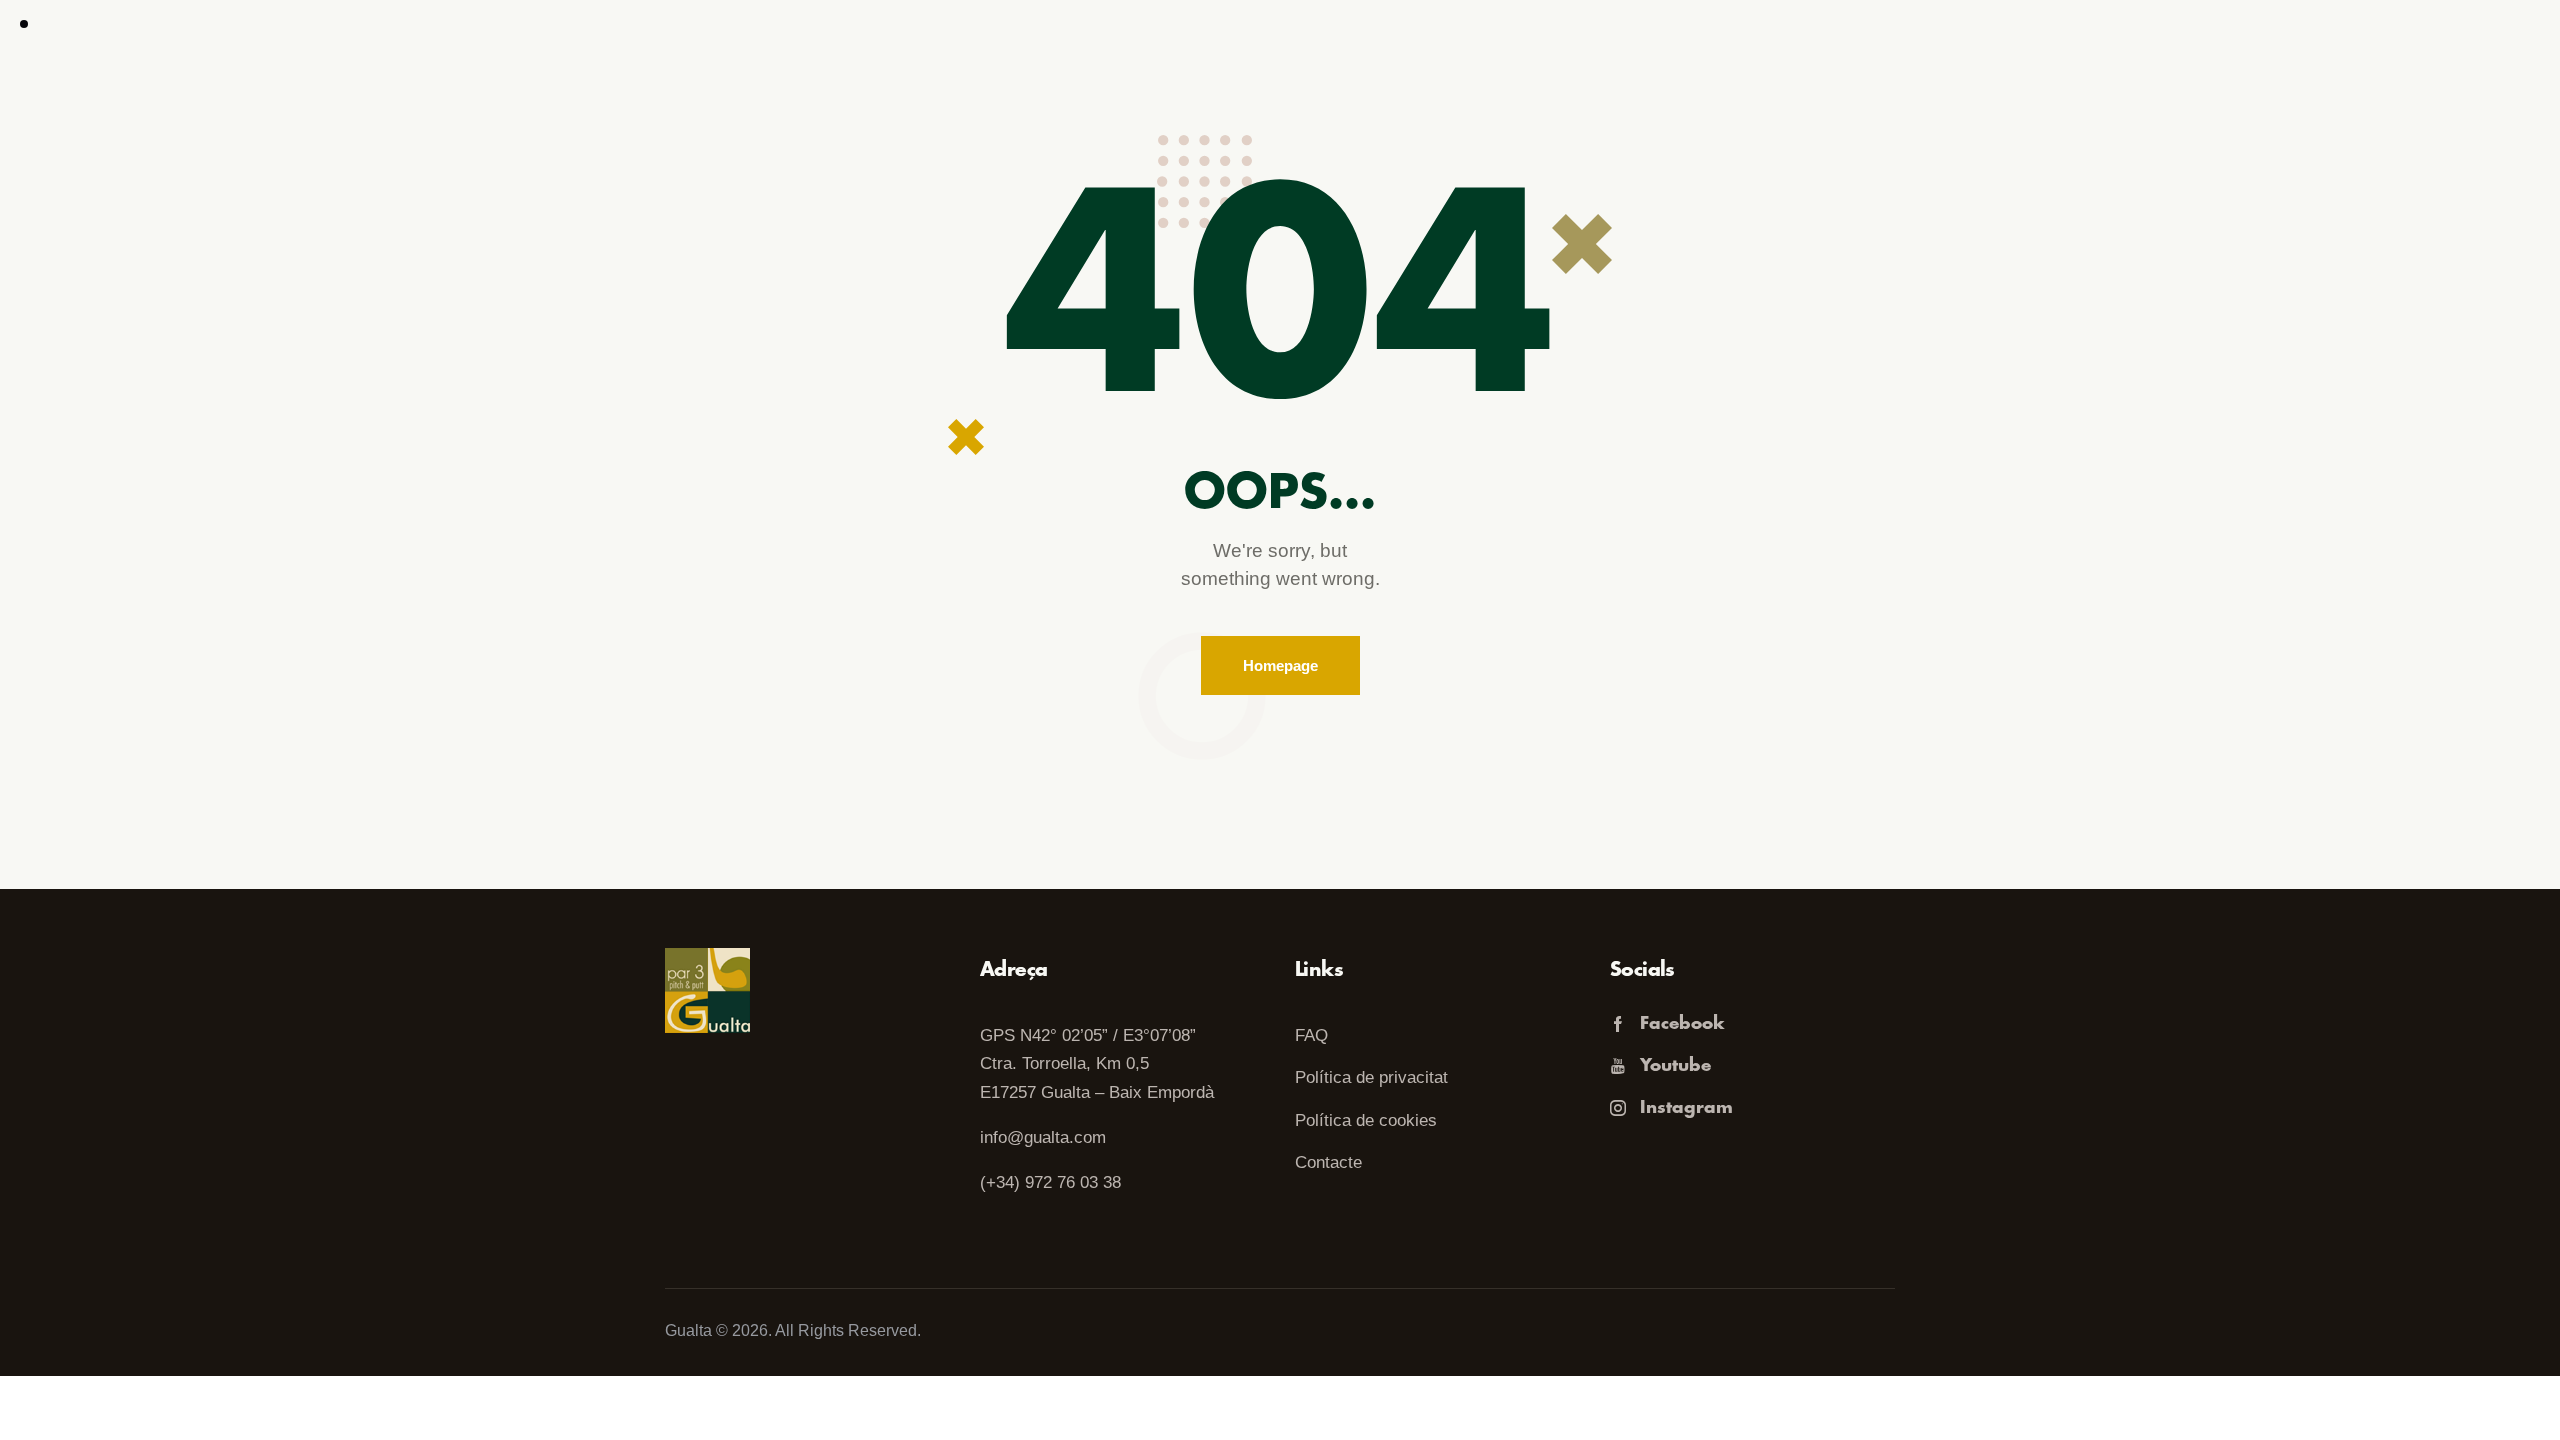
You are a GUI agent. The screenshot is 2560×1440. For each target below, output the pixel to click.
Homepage (1280, 665)
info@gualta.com (1043, 1137)
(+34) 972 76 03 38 (1050, 1182)
